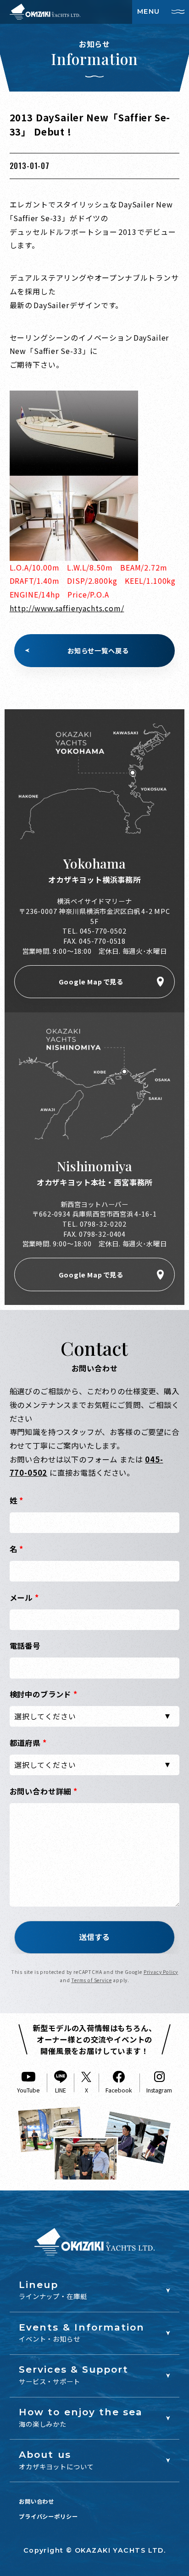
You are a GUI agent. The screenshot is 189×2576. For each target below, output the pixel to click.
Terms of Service (91, 1980)
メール (24, 1598)
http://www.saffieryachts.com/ (67, 608)
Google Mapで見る (91, 981)
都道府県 (28, 1743)
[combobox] (95, 1716)
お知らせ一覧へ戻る (98, 650)
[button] (94, 1937)
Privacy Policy (161, 1972)
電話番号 (25, 1646)
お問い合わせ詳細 (44, 1791)
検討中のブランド (44, 1694)
